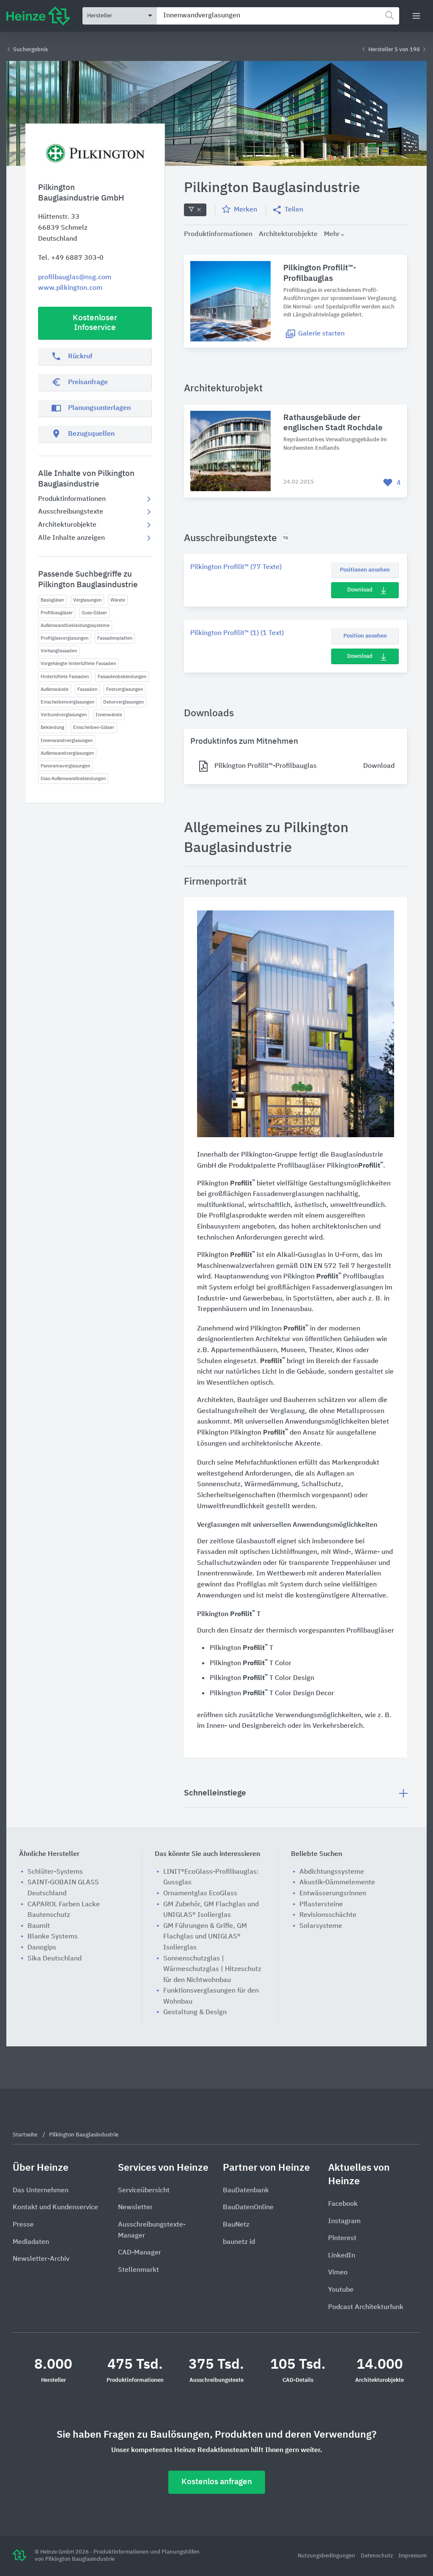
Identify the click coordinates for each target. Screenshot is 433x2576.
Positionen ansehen (365, 570)
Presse (23, 2225)
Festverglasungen (125, 689)
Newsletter (135, 2208)
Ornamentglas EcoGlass (200, 1894)
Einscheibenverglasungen (67, 702)
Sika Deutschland (55, 1959)
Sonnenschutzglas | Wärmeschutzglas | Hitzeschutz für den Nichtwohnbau (212, 1970)
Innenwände (109, 715)
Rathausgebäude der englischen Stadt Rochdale (333, 423)
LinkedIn (342, 2256)
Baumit (39, 1926)
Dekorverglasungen (123, 702)
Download (360, 590)
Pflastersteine (321, 1905)
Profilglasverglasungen (64, 638)
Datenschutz (377, 2556)
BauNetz (236, 2225)
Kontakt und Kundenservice (55, 2208)
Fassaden (87, 689)
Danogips (42, 1948)
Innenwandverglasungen (67, 741)
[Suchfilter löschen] (195, 210)
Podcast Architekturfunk (366, 2307)
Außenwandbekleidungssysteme (75, 625)
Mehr (332, 234)
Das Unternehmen (41, 2191)
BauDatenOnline (248, 2208)
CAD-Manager (140, 2253)
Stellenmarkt (138, 2270)
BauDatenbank (246, 2191)
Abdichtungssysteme (332, 1872)
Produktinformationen (72, 499)
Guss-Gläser (94, 613)
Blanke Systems (53, 1937)
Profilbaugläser (57, 613)
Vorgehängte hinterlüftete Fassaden (78, 664)
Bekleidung (52, 727)
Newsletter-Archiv (41, 2259)
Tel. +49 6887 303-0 (71, 258)
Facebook (343, 2204)
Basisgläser (52, 600)
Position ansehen (365, 636)
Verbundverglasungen (64, 715)
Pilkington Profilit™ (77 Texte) (236, 567)
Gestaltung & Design (195, 2012)
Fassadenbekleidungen (122, 677)
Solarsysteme (321, 1926)
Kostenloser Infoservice (95, 323)
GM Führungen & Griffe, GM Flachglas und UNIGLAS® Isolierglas (205, 1937)
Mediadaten (31, 2242)
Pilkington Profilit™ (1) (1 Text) (237, 633)
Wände (118, 600)
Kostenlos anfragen (217, 2482)
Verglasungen (87, 600)
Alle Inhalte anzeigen (71, 538)
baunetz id (239, 2242)
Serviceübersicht (144, 2191)
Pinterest (342, 2238)
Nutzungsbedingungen (327, 2556)
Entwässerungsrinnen (333, 1894)
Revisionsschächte (328, 1915)
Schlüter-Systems (55, 1872)
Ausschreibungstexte (71, 512)
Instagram (344, 2221)
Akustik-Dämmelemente (337, 1883)
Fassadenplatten (115, 638)
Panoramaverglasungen (65, 766)
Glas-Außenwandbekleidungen (73, 779)
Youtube (341, 2290)
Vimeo (338, 2273)
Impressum (412, 2556)
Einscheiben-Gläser (94, 727)
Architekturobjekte (67, 525)
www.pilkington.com (70, 288)
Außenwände (55, 689)
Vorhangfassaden (59, 651)
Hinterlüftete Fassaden (65, 677)
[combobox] (278, 16)
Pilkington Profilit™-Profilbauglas (320, 273)
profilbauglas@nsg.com (75, 278)
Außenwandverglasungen (67, 753)
